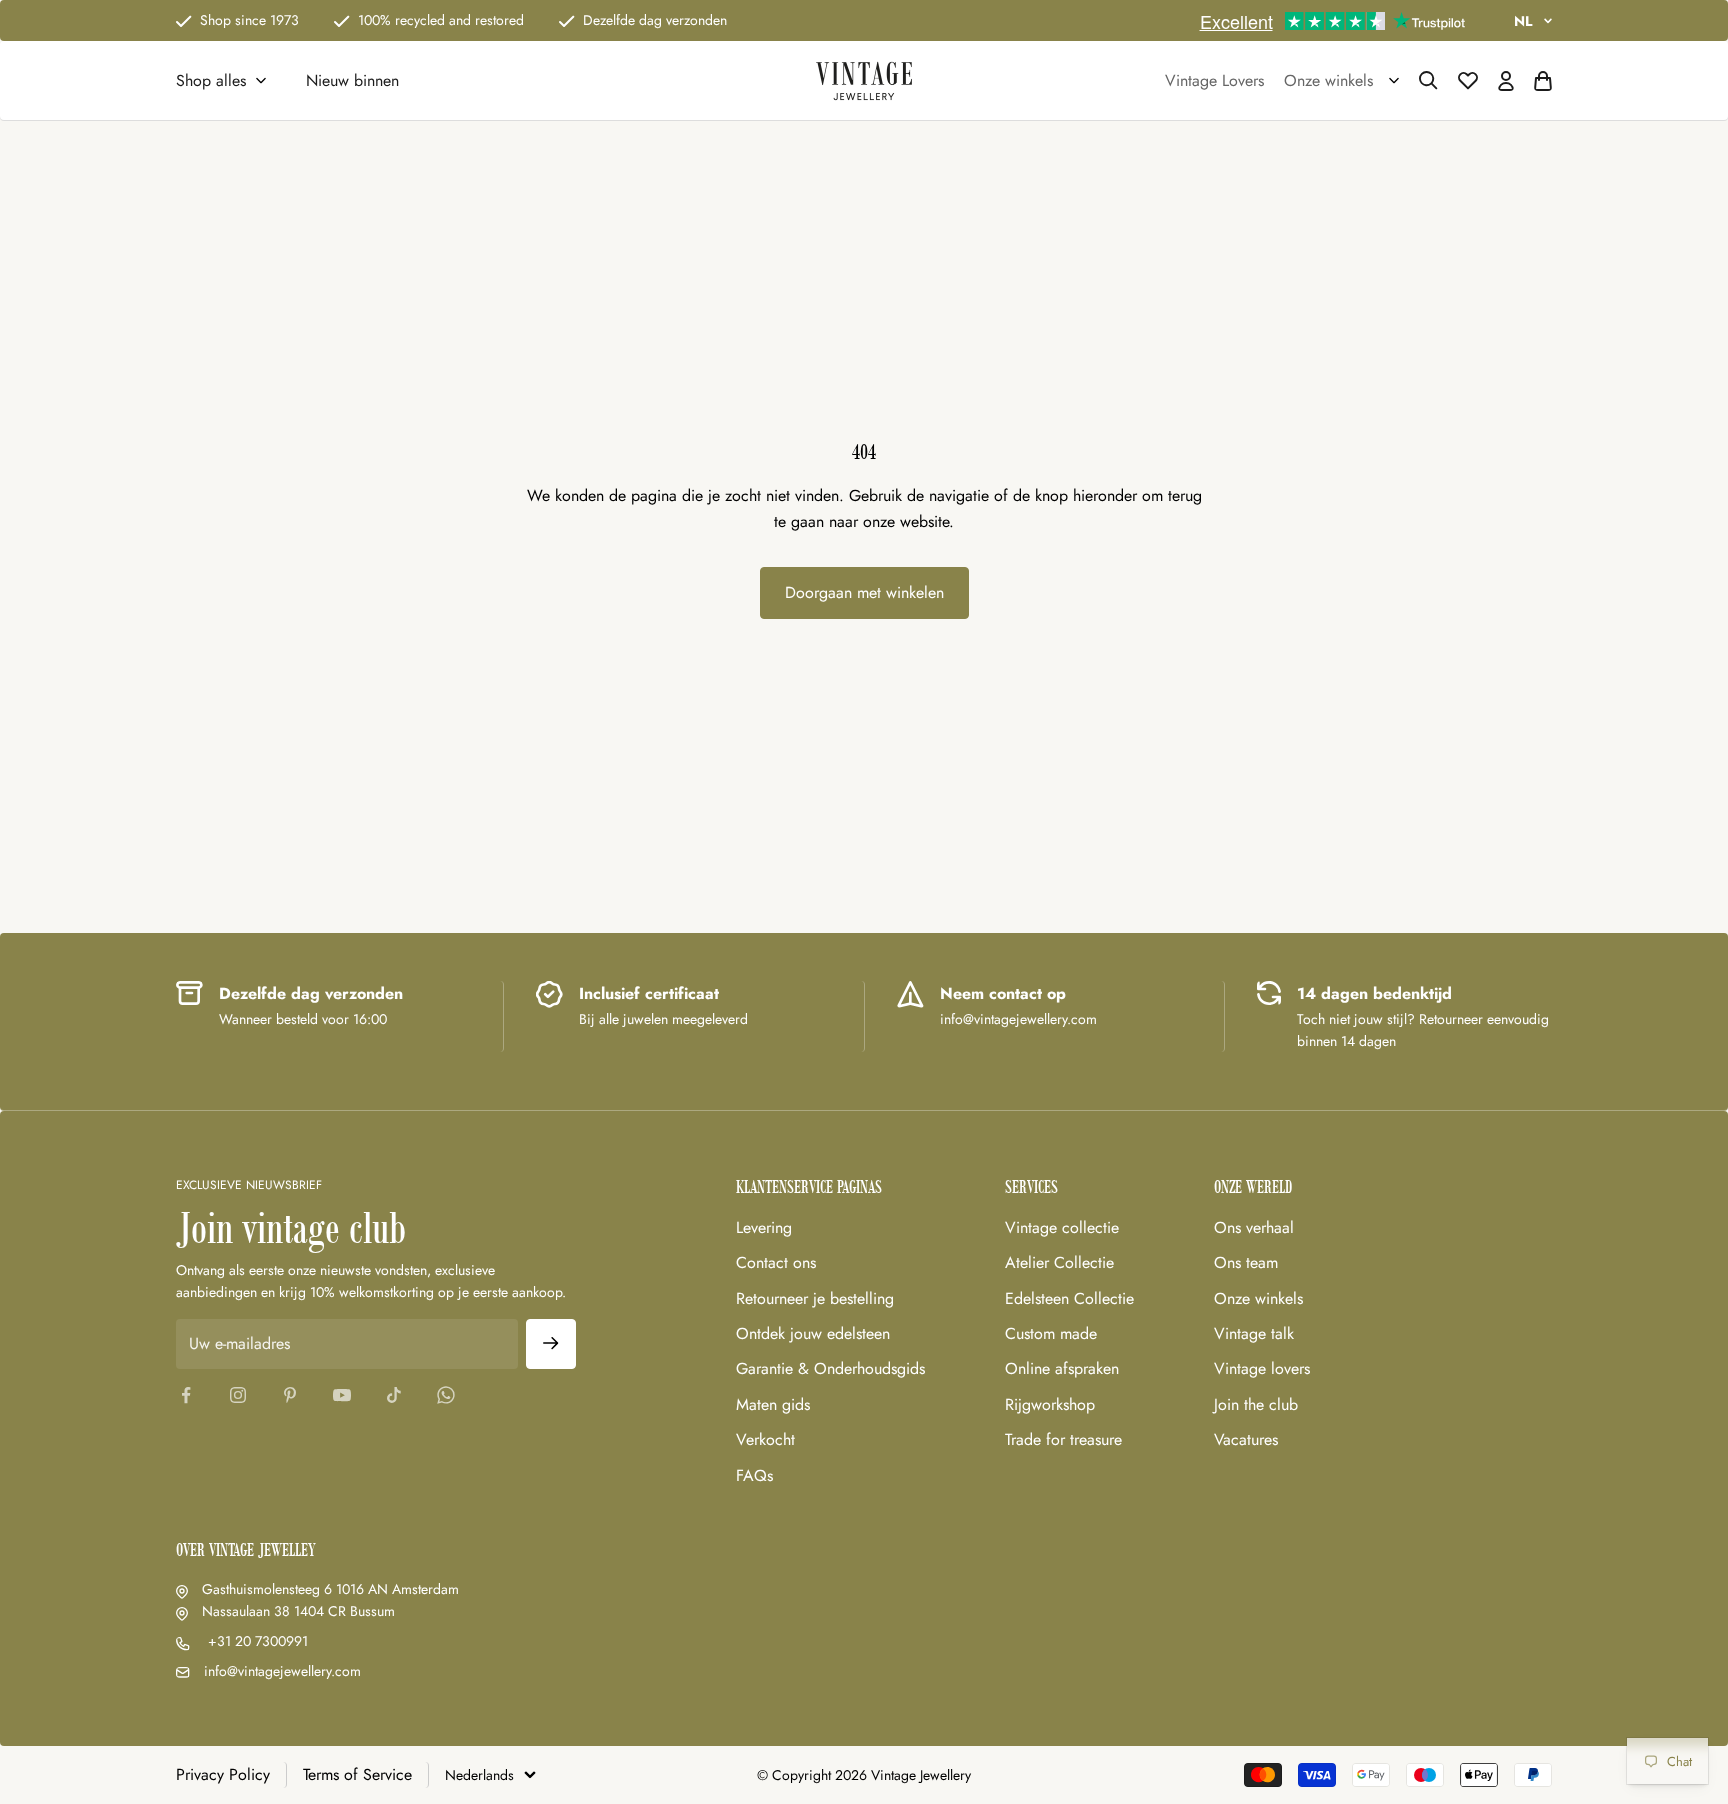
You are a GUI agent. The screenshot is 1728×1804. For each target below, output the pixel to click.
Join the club (1256, 1404)
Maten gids (773, 1404)
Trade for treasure (1063, 1439)
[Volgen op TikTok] (394, 1395)
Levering (764, 1227)
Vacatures (1246, 1439)
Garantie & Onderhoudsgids (830, 1368)
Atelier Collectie (1059, 1262)
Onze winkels (1258, 1298)
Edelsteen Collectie (1069, 1298)
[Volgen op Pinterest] (290, 1395)
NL (1523, 21)
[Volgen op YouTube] (342, 1395)
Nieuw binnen (352, 80)
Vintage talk (1254, 1333)
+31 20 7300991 (256, 1641)
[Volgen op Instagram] (238, 1395)
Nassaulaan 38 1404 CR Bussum (298, 1611)
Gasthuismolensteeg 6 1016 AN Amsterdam (330, 1589)
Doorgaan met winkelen (864, 592)
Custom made (1051, 1333)
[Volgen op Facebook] (186, 1395)
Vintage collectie (1062, 1227)
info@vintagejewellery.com (282, 1671)
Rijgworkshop (1050, 1404)
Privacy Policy (223, 1774)
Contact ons (776, 1262)
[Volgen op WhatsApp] (446, 1395)
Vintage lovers (1262, 1368)
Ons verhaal (1254, 1227)
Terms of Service (357, 1774)
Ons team (1246, 1262)
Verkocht (765, 1439)
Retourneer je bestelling (815, 1298)
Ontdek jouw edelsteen (813, 1333)
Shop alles (211, 80)
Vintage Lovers (1214, 80)
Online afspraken (1062, 1368)
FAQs (754, 1475)
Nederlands (479, 1775)
